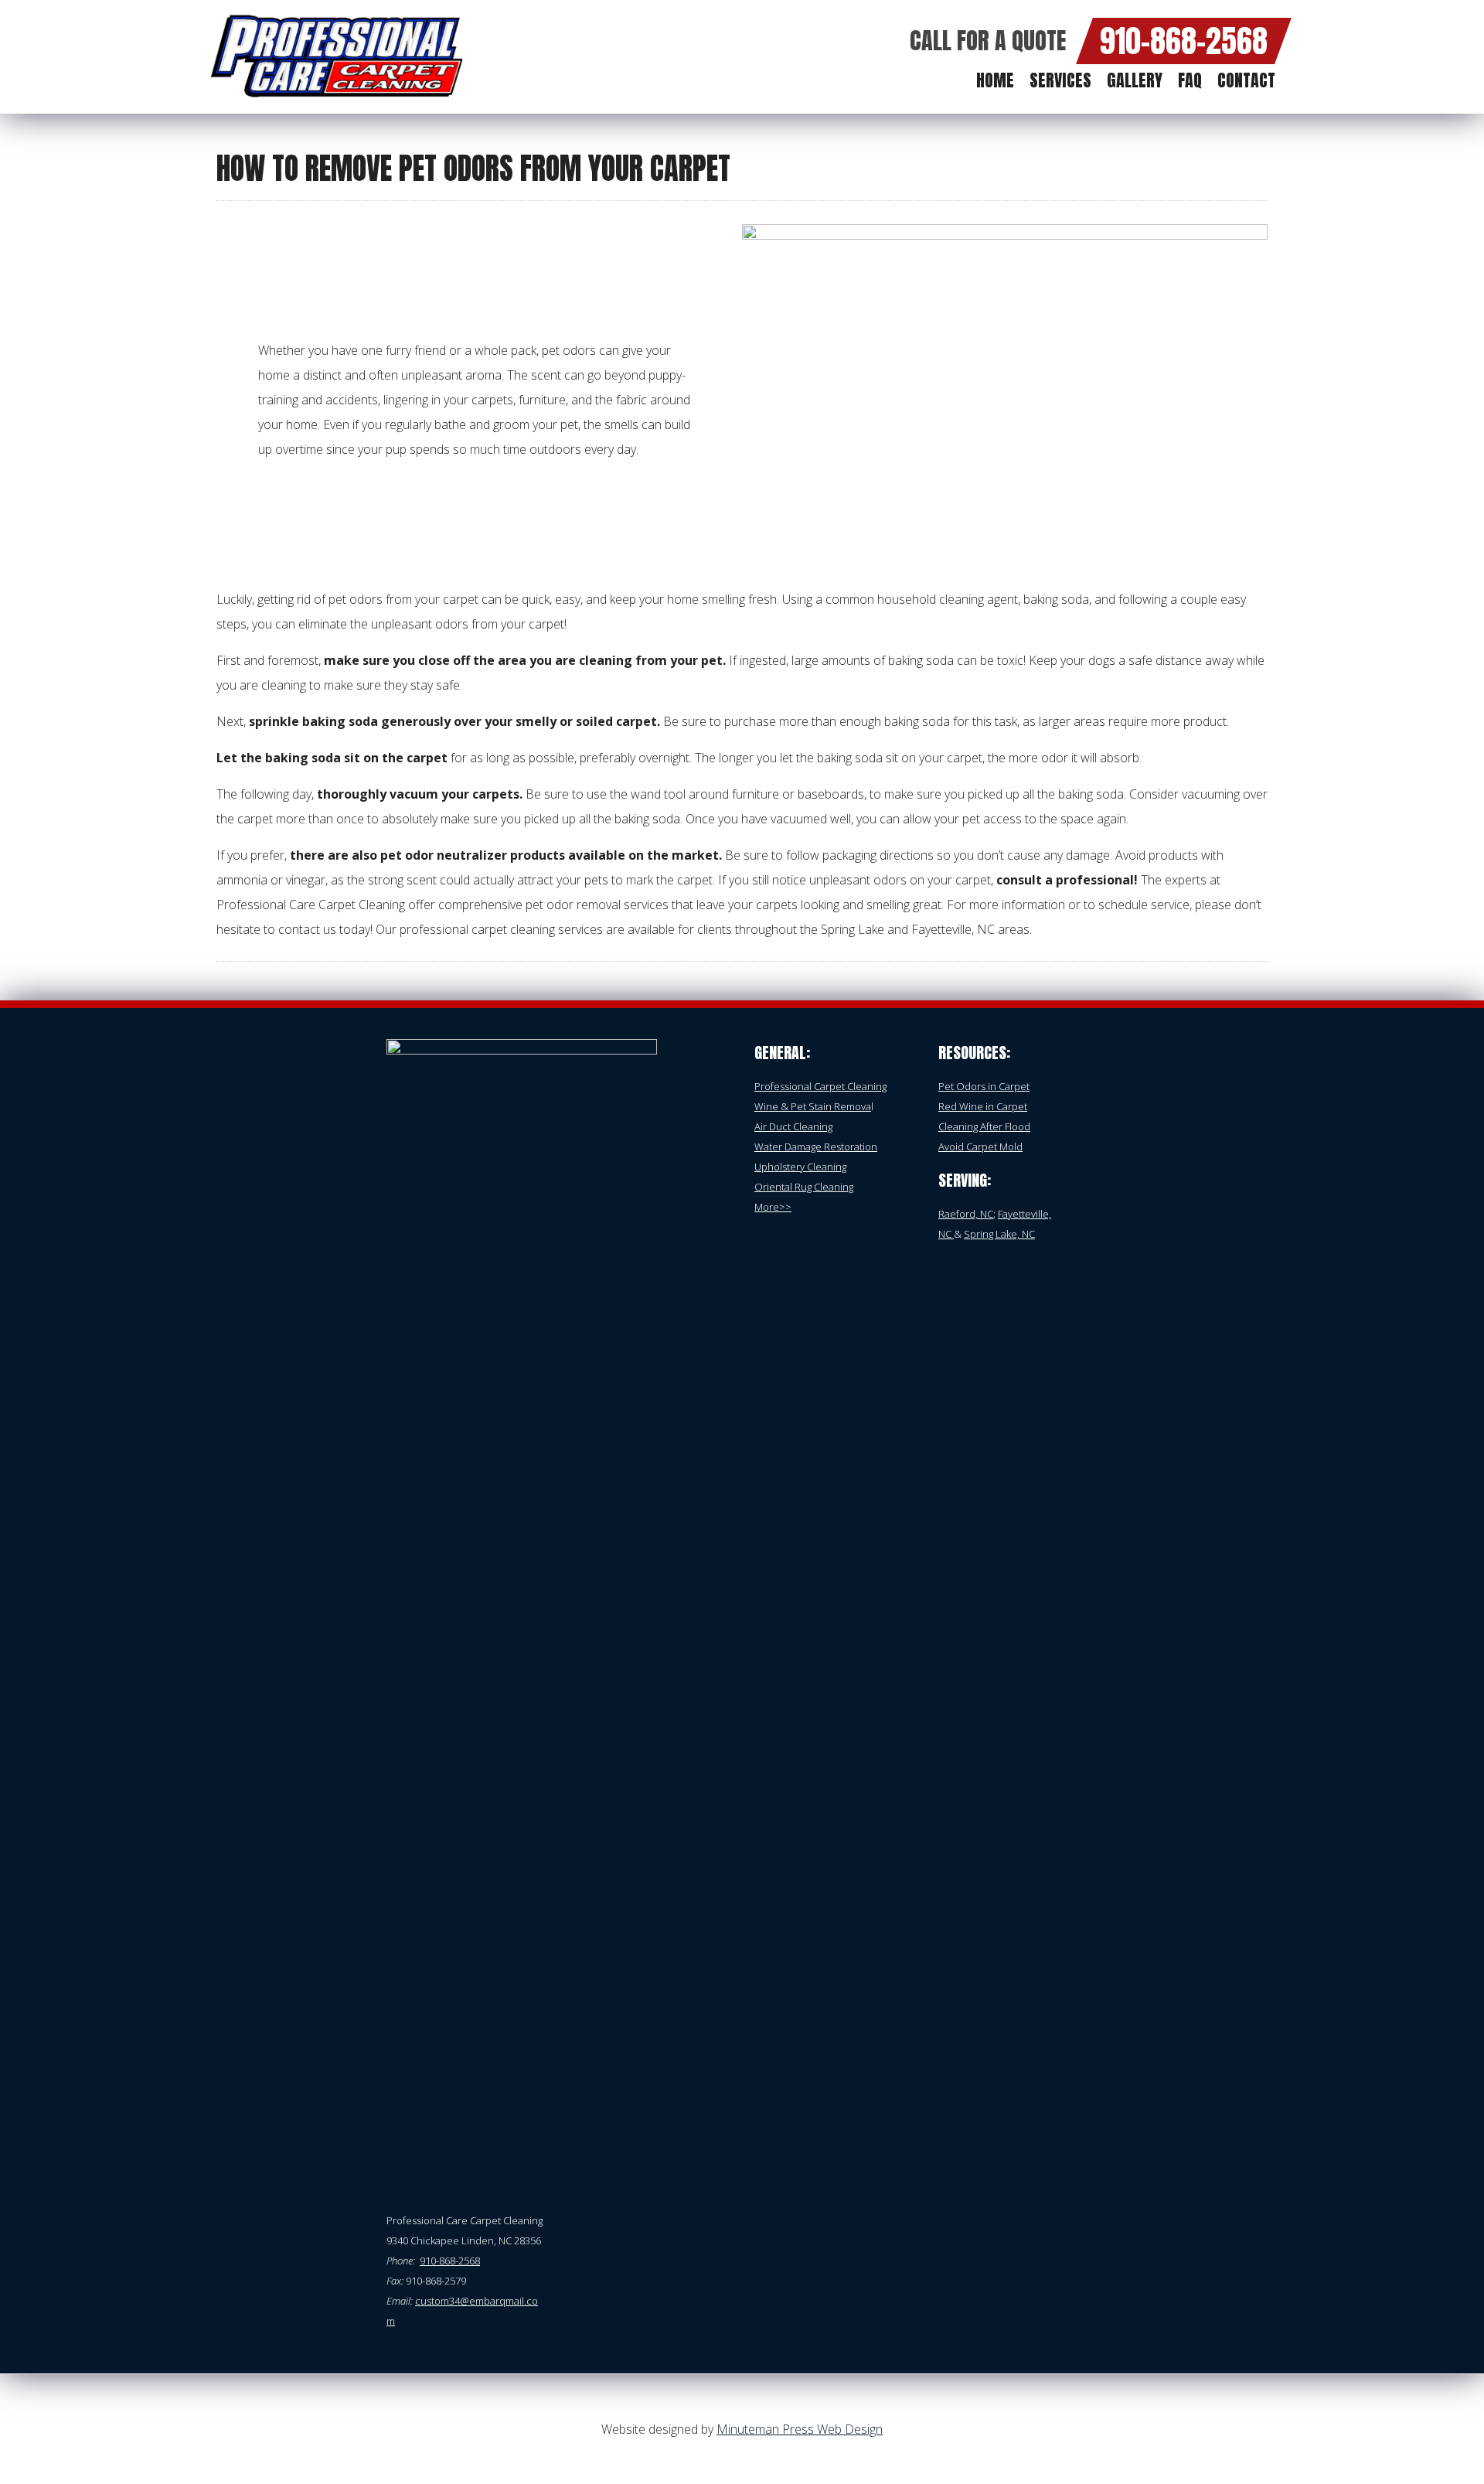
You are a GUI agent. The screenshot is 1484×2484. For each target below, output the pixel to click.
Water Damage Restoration (816, 1147)
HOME (995, 80)
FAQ (1190, 80)
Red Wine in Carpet (983, 1106)
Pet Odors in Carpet (984, 1086)
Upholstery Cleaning (800, 1167)
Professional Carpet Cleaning (820, 1086)
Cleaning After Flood (984, 1126)
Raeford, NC (966, 1214)
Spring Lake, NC (999, 1234)
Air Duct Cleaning (793, 1126)
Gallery (1135, 80)
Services (1060, 80)
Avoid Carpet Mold (980, 1147)
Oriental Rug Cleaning (804, 1187)
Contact (1246, 80)
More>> (773, 1207)
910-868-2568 (1184, 41)
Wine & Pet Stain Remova (813, 1106)
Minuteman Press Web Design (800, 2429)
